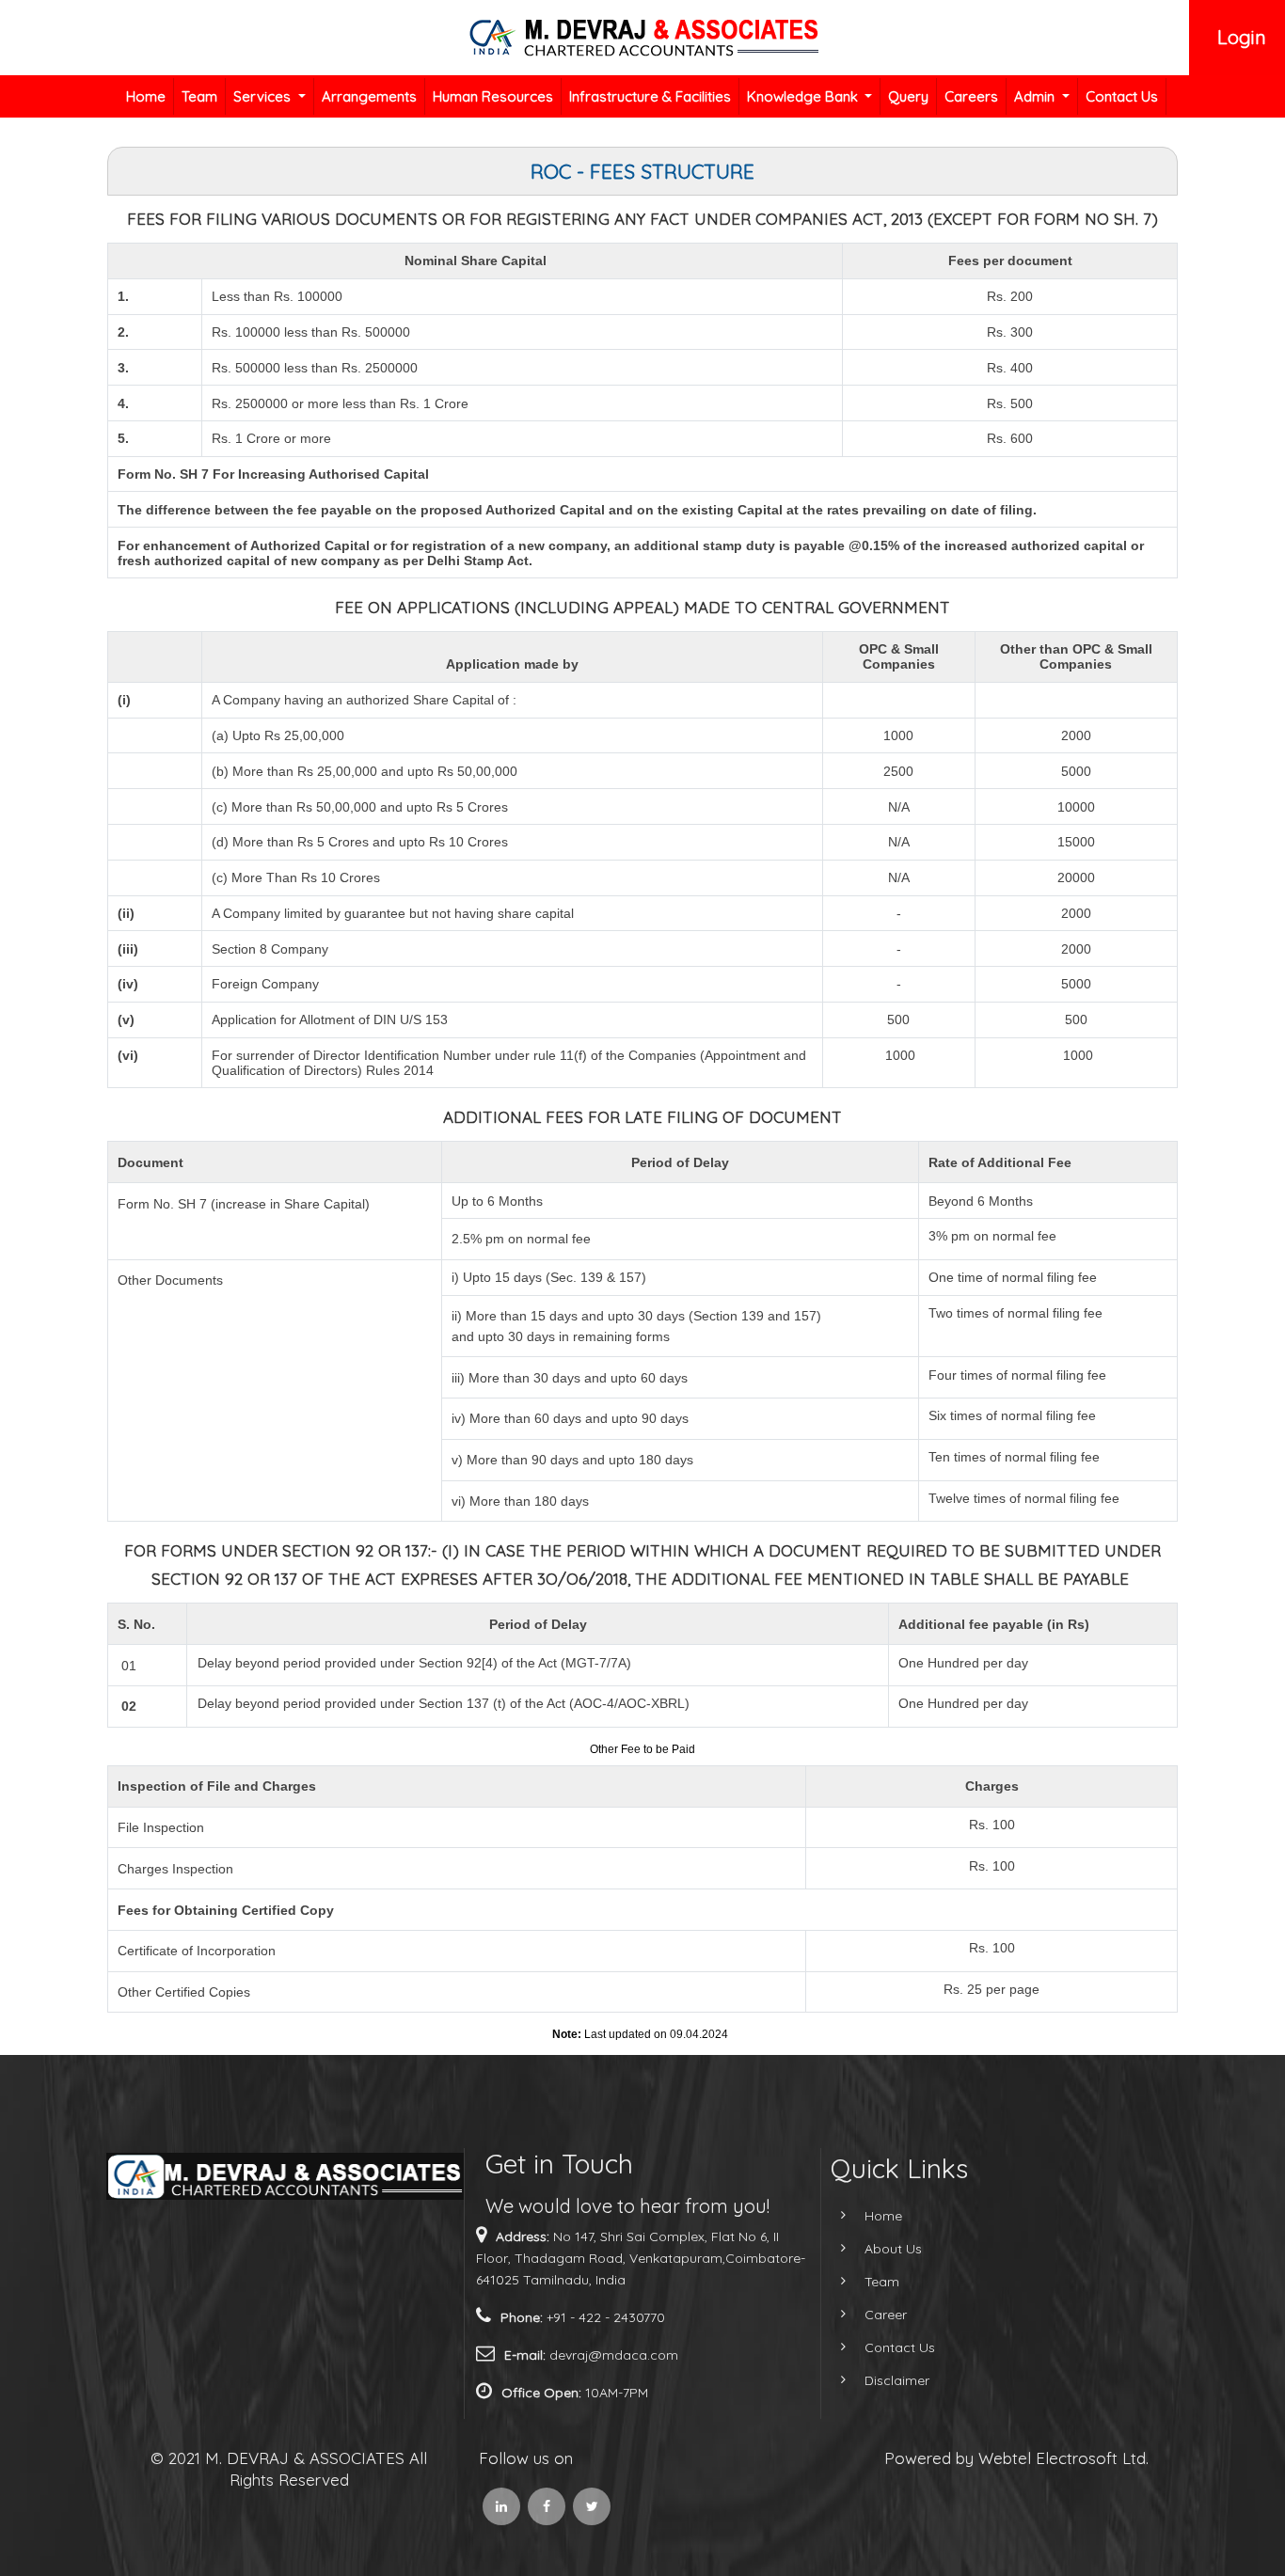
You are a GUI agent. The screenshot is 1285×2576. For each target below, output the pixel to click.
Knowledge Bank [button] (804, 96)
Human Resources (493, 96)
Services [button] (264, 96)
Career (886, 2315)
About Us (893, 2249)
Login (1242, 37)
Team (199, 96)
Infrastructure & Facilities (650, 96)
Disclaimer (897, 2380)
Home (146, 96)
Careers (971, 96)
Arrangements (369, 96)
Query (908, 96)
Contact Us (1122, 96)
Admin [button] (1036, 96)
